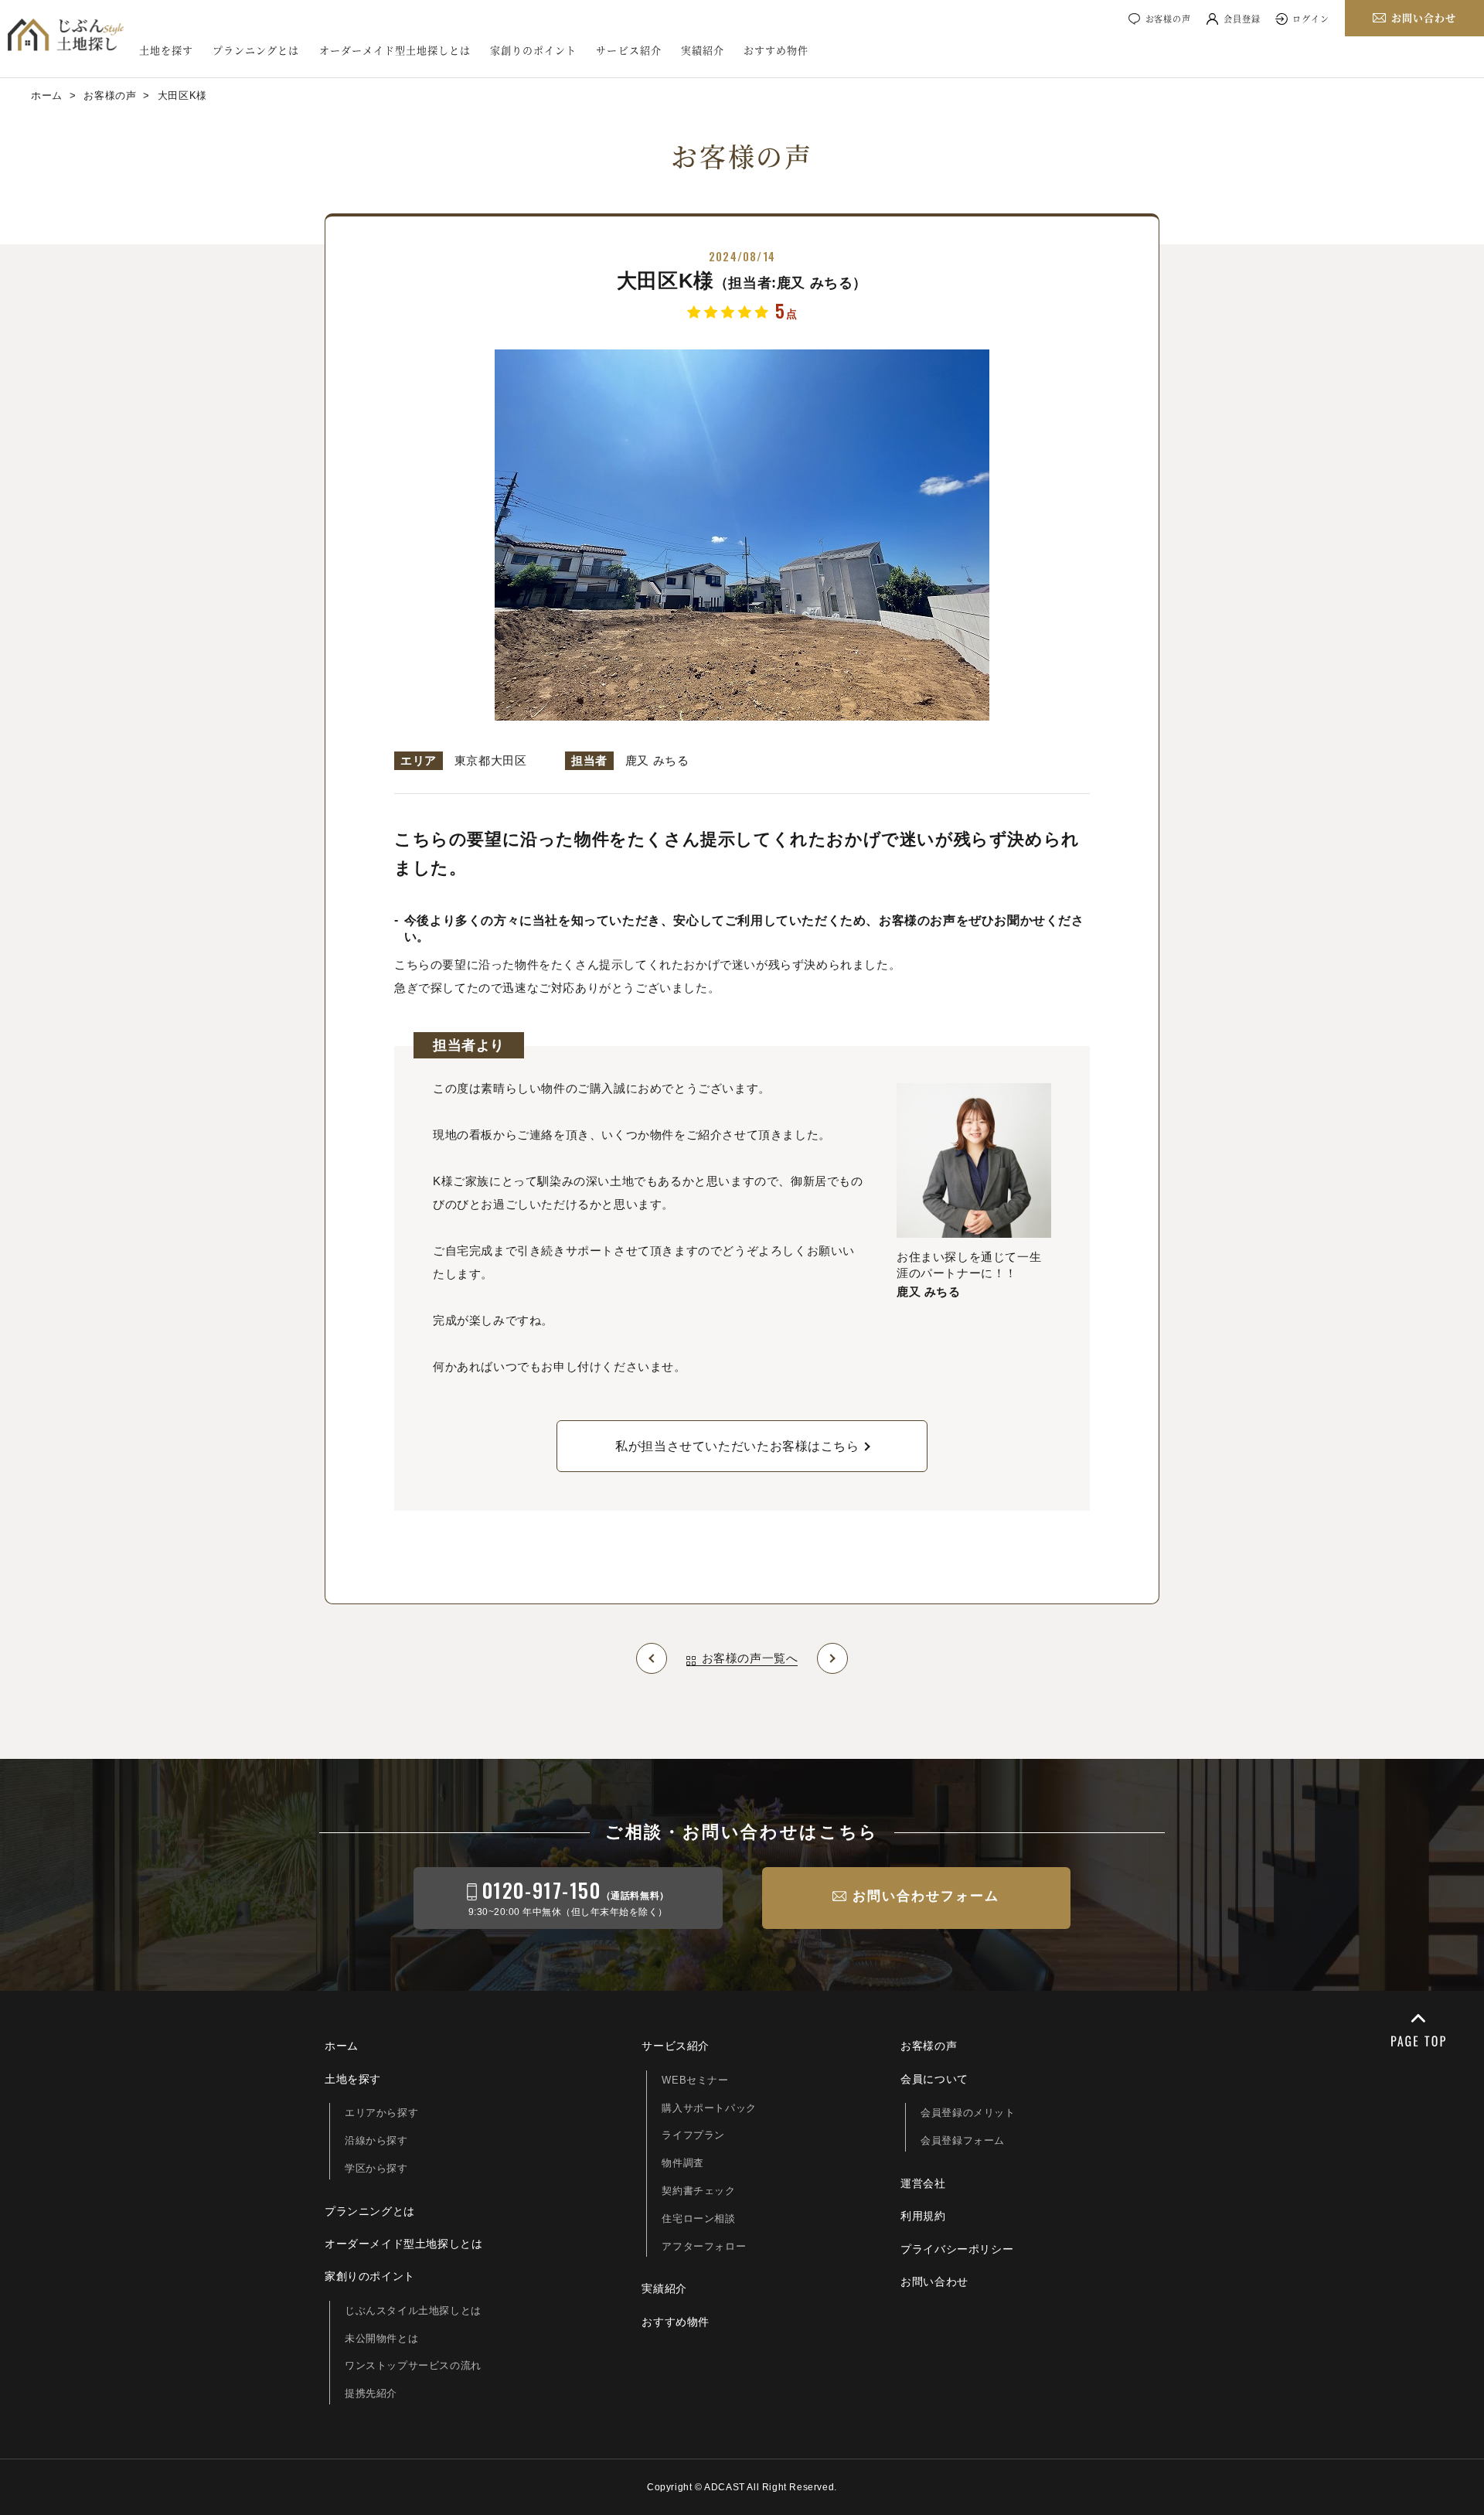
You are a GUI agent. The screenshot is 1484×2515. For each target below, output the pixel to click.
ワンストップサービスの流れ (413, 2365)
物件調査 (682, 2163)
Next (832, 1658)
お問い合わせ (934, 2282)
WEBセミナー (695, 2080)
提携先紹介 (371, 2393)
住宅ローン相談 (698, 2219)
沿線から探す (376, 2140)
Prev (652, 1658)
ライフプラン (693, 2135)
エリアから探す (381, 2113)
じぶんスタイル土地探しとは (413, 2311)
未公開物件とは (381, 2338)
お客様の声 (1168, 19)
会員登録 (1242, 19)
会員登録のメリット (968, 2113)
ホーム (342, 2046)
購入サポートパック (709, 2108)
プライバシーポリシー (957, 2249)
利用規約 (923, 2216)
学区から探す (376, 2168)
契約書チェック (698, 2191)
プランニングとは (256, 50)
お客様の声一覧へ (750, 1658)
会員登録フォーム (963, 2140)
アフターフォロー (704, 2246)
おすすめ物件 (776, 50)
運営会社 (923, 2183)
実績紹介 (703, 50)
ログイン (1311, 19)
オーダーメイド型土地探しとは (395, 50)
